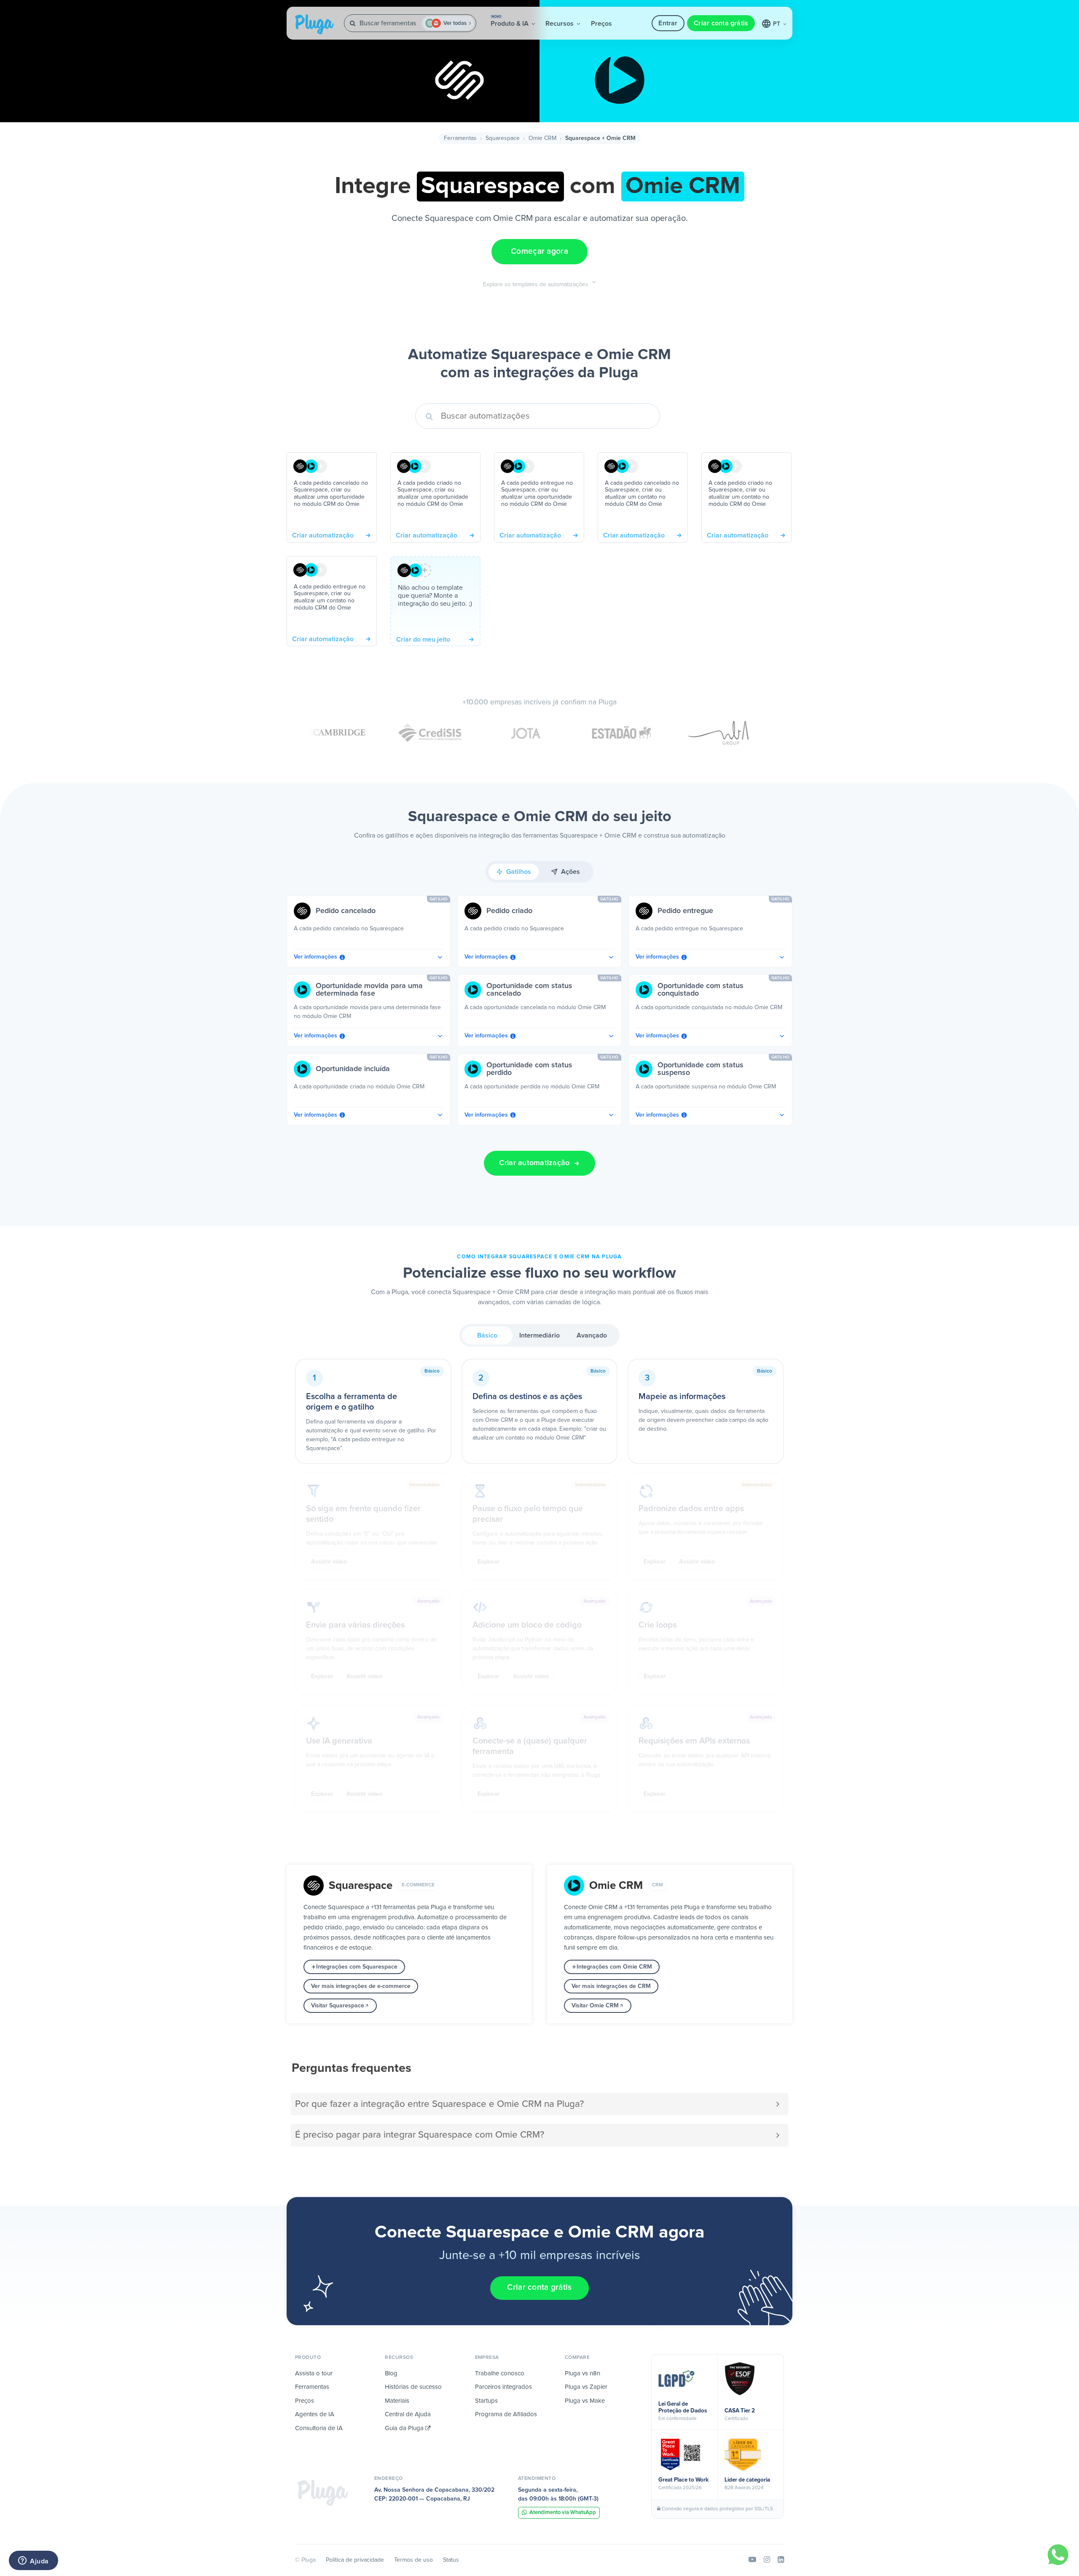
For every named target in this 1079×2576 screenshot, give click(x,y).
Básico (487, 1335)
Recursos (560, 24)
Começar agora (539, 251)
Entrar (668, 23)
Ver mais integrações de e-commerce (361, 1986)
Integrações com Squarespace (357, 1967)
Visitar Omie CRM (595, 2006)
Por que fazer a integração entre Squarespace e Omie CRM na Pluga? (439, 2104)
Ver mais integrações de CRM (611, 1986)
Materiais (397, 2401)
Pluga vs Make (585, 2401)
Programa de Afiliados (506, 2414)
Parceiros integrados (503, 2387)
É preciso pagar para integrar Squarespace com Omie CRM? (420, 2135)
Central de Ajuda (408, 2414)
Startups (486, 2401)
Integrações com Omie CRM (614, 1967)
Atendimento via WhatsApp (563, 2513)
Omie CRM (542, 138)
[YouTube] (752, 2560)
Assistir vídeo (329, 1562)
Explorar (489, 1562)
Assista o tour (314, 2373)
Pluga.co (314, 24)
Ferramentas (460, 138)
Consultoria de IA (319, 2428)
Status (451, 2560)
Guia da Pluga (405, 2428)
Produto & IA (510, 21)
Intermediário (539, 1335)
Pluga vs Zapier (586, 2387)
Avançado (592, 1335)
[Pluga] (323, 2493)
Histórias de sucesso (413, 2387)
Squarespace (503, 138)
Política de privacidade (355, 2560)
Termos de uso (413, 2560)
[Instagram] (767, 2560)
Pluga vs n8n (582, 2373)
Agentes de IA (315, 2414)
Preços (601, 24)
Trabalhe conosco (500, 2373)
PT (777, 24)
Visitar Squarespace (338, 2006)
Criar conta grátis (721, 23)
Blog (391, 2373)
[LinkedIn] (781, 2560)
